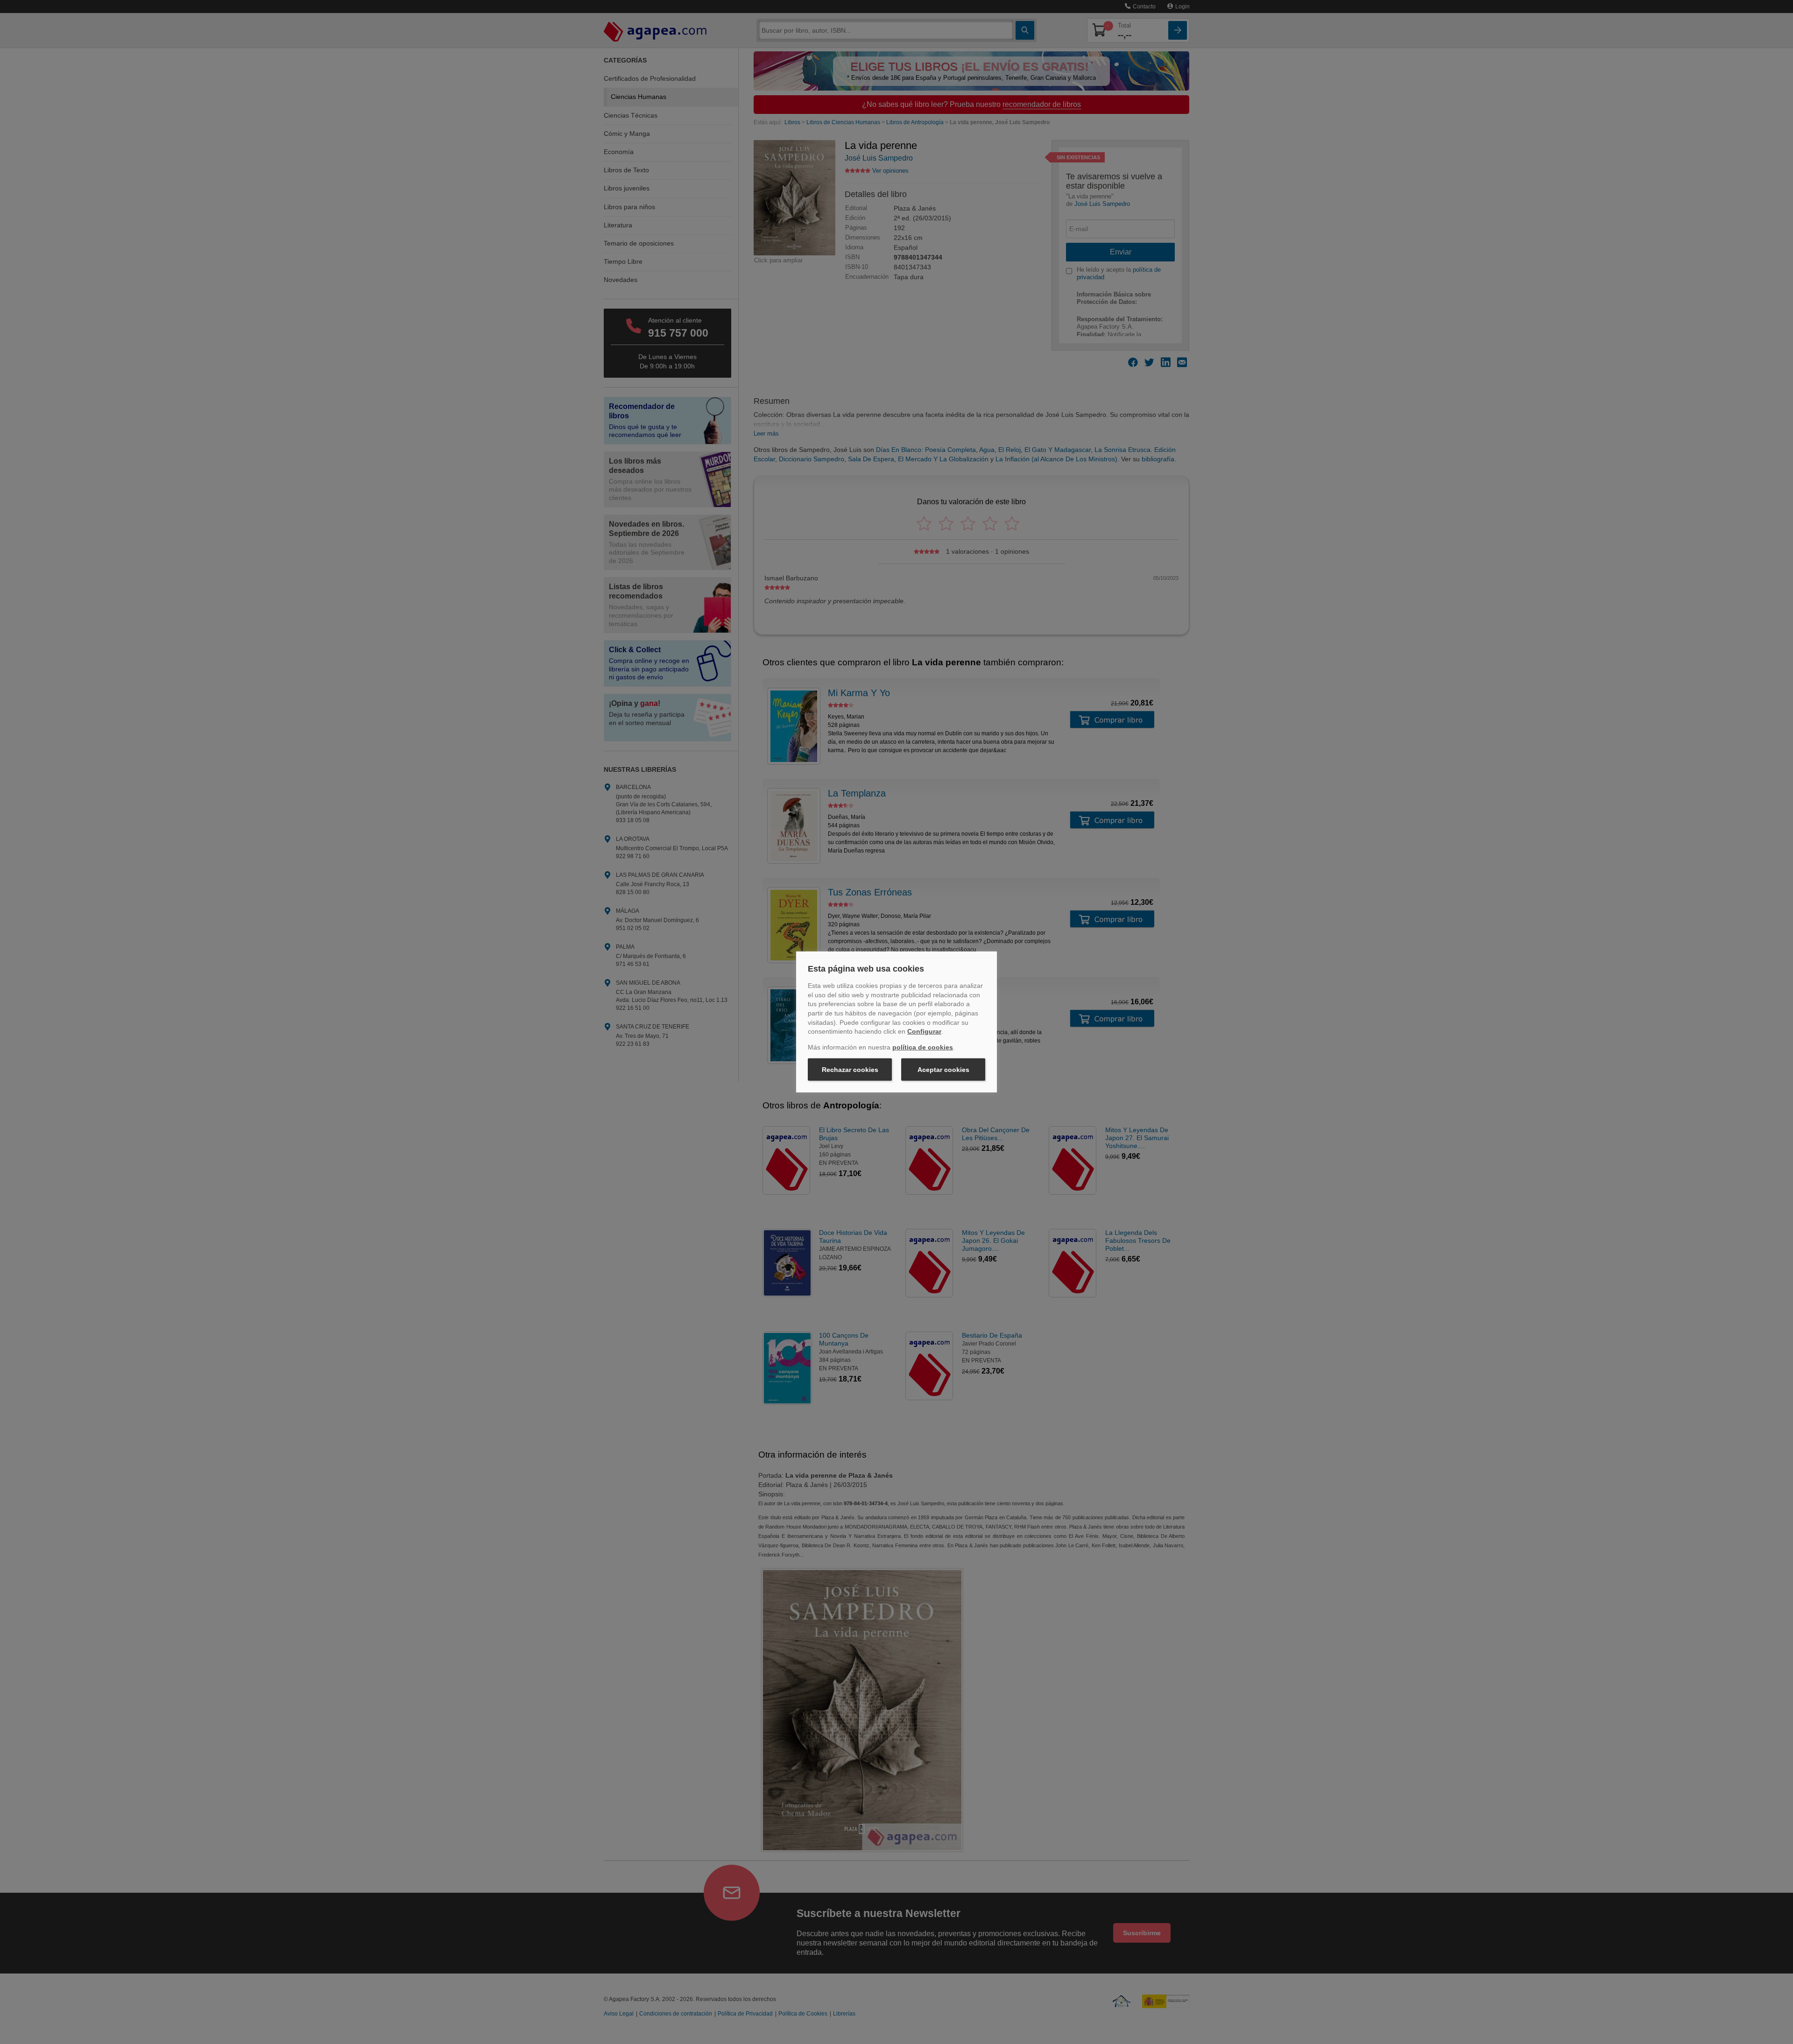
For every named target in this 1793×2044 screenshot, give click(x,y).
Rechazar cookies (850, 1070)
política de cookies (923, 1047)
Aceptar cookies (943, 1070)
